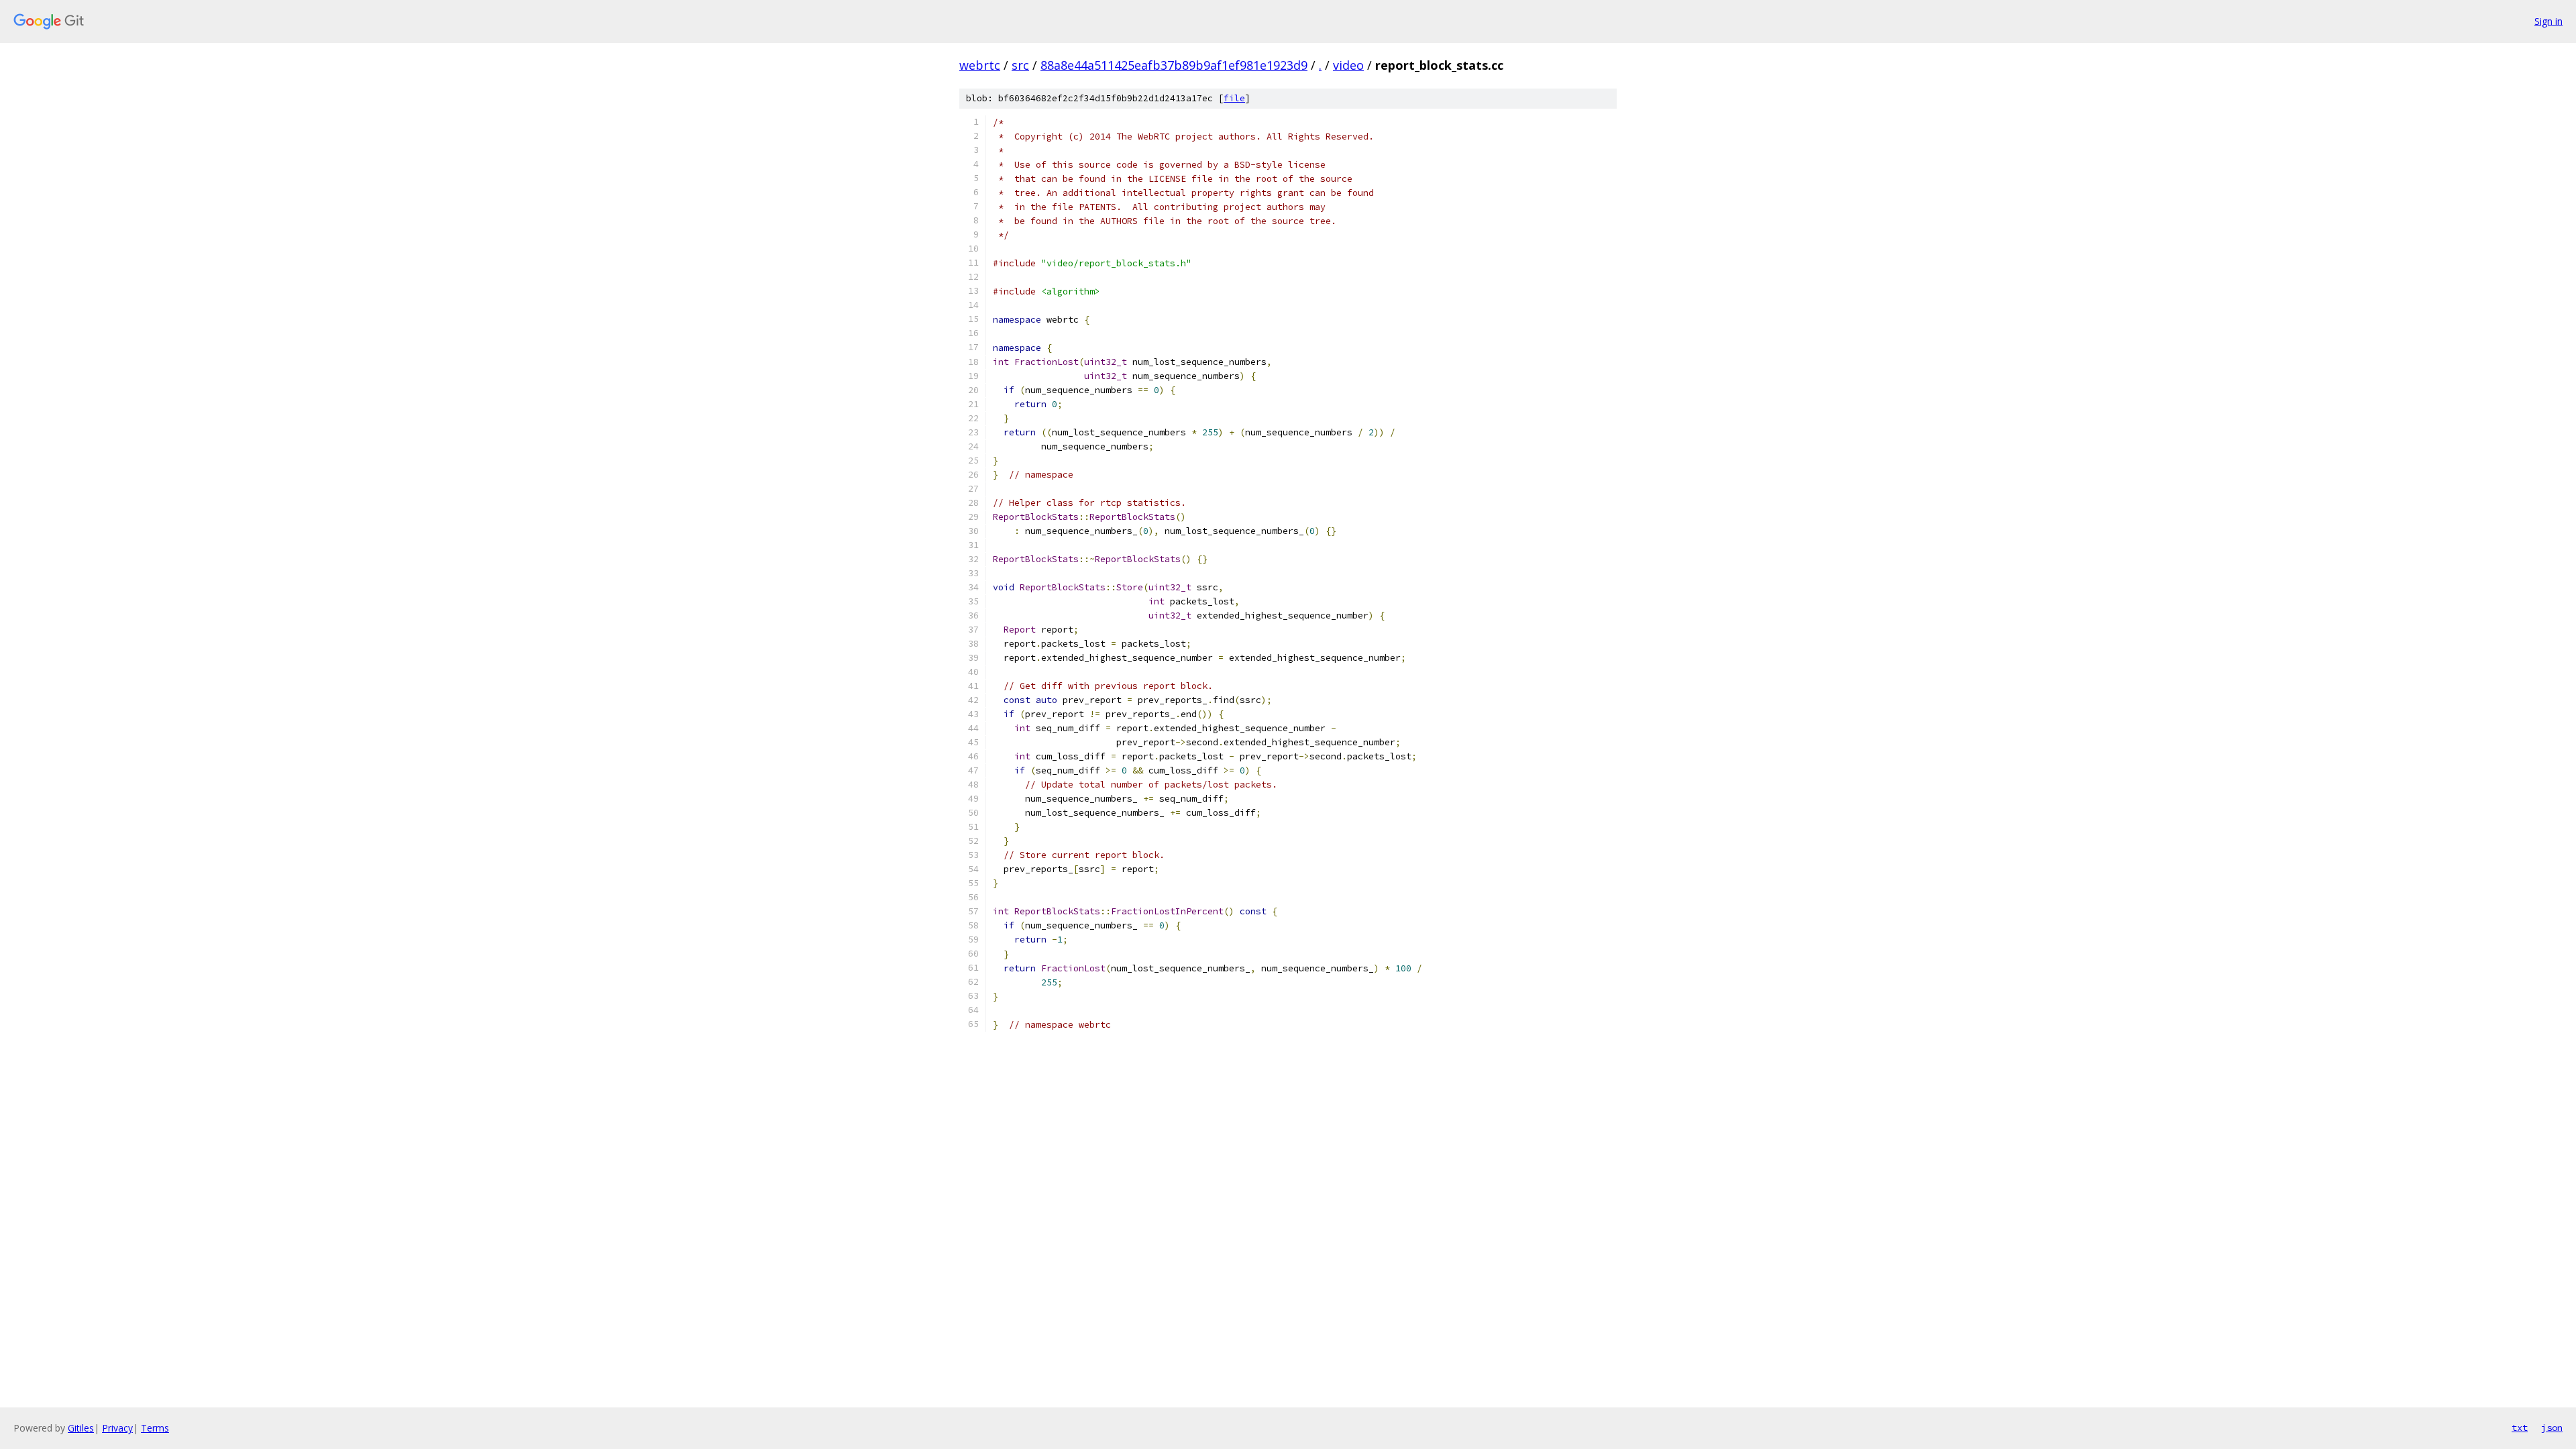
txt (2520, 1428)
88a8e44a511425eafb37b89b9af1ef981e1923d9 (1174, 65)
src (1020, 65)
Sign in (2548, 21)
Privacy (117, 1428)
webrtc (980, 65)
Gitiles (81, 1428)
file (1234, 98)
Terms (155, 1428)
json (2552, 1428)
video (1348, 65)
